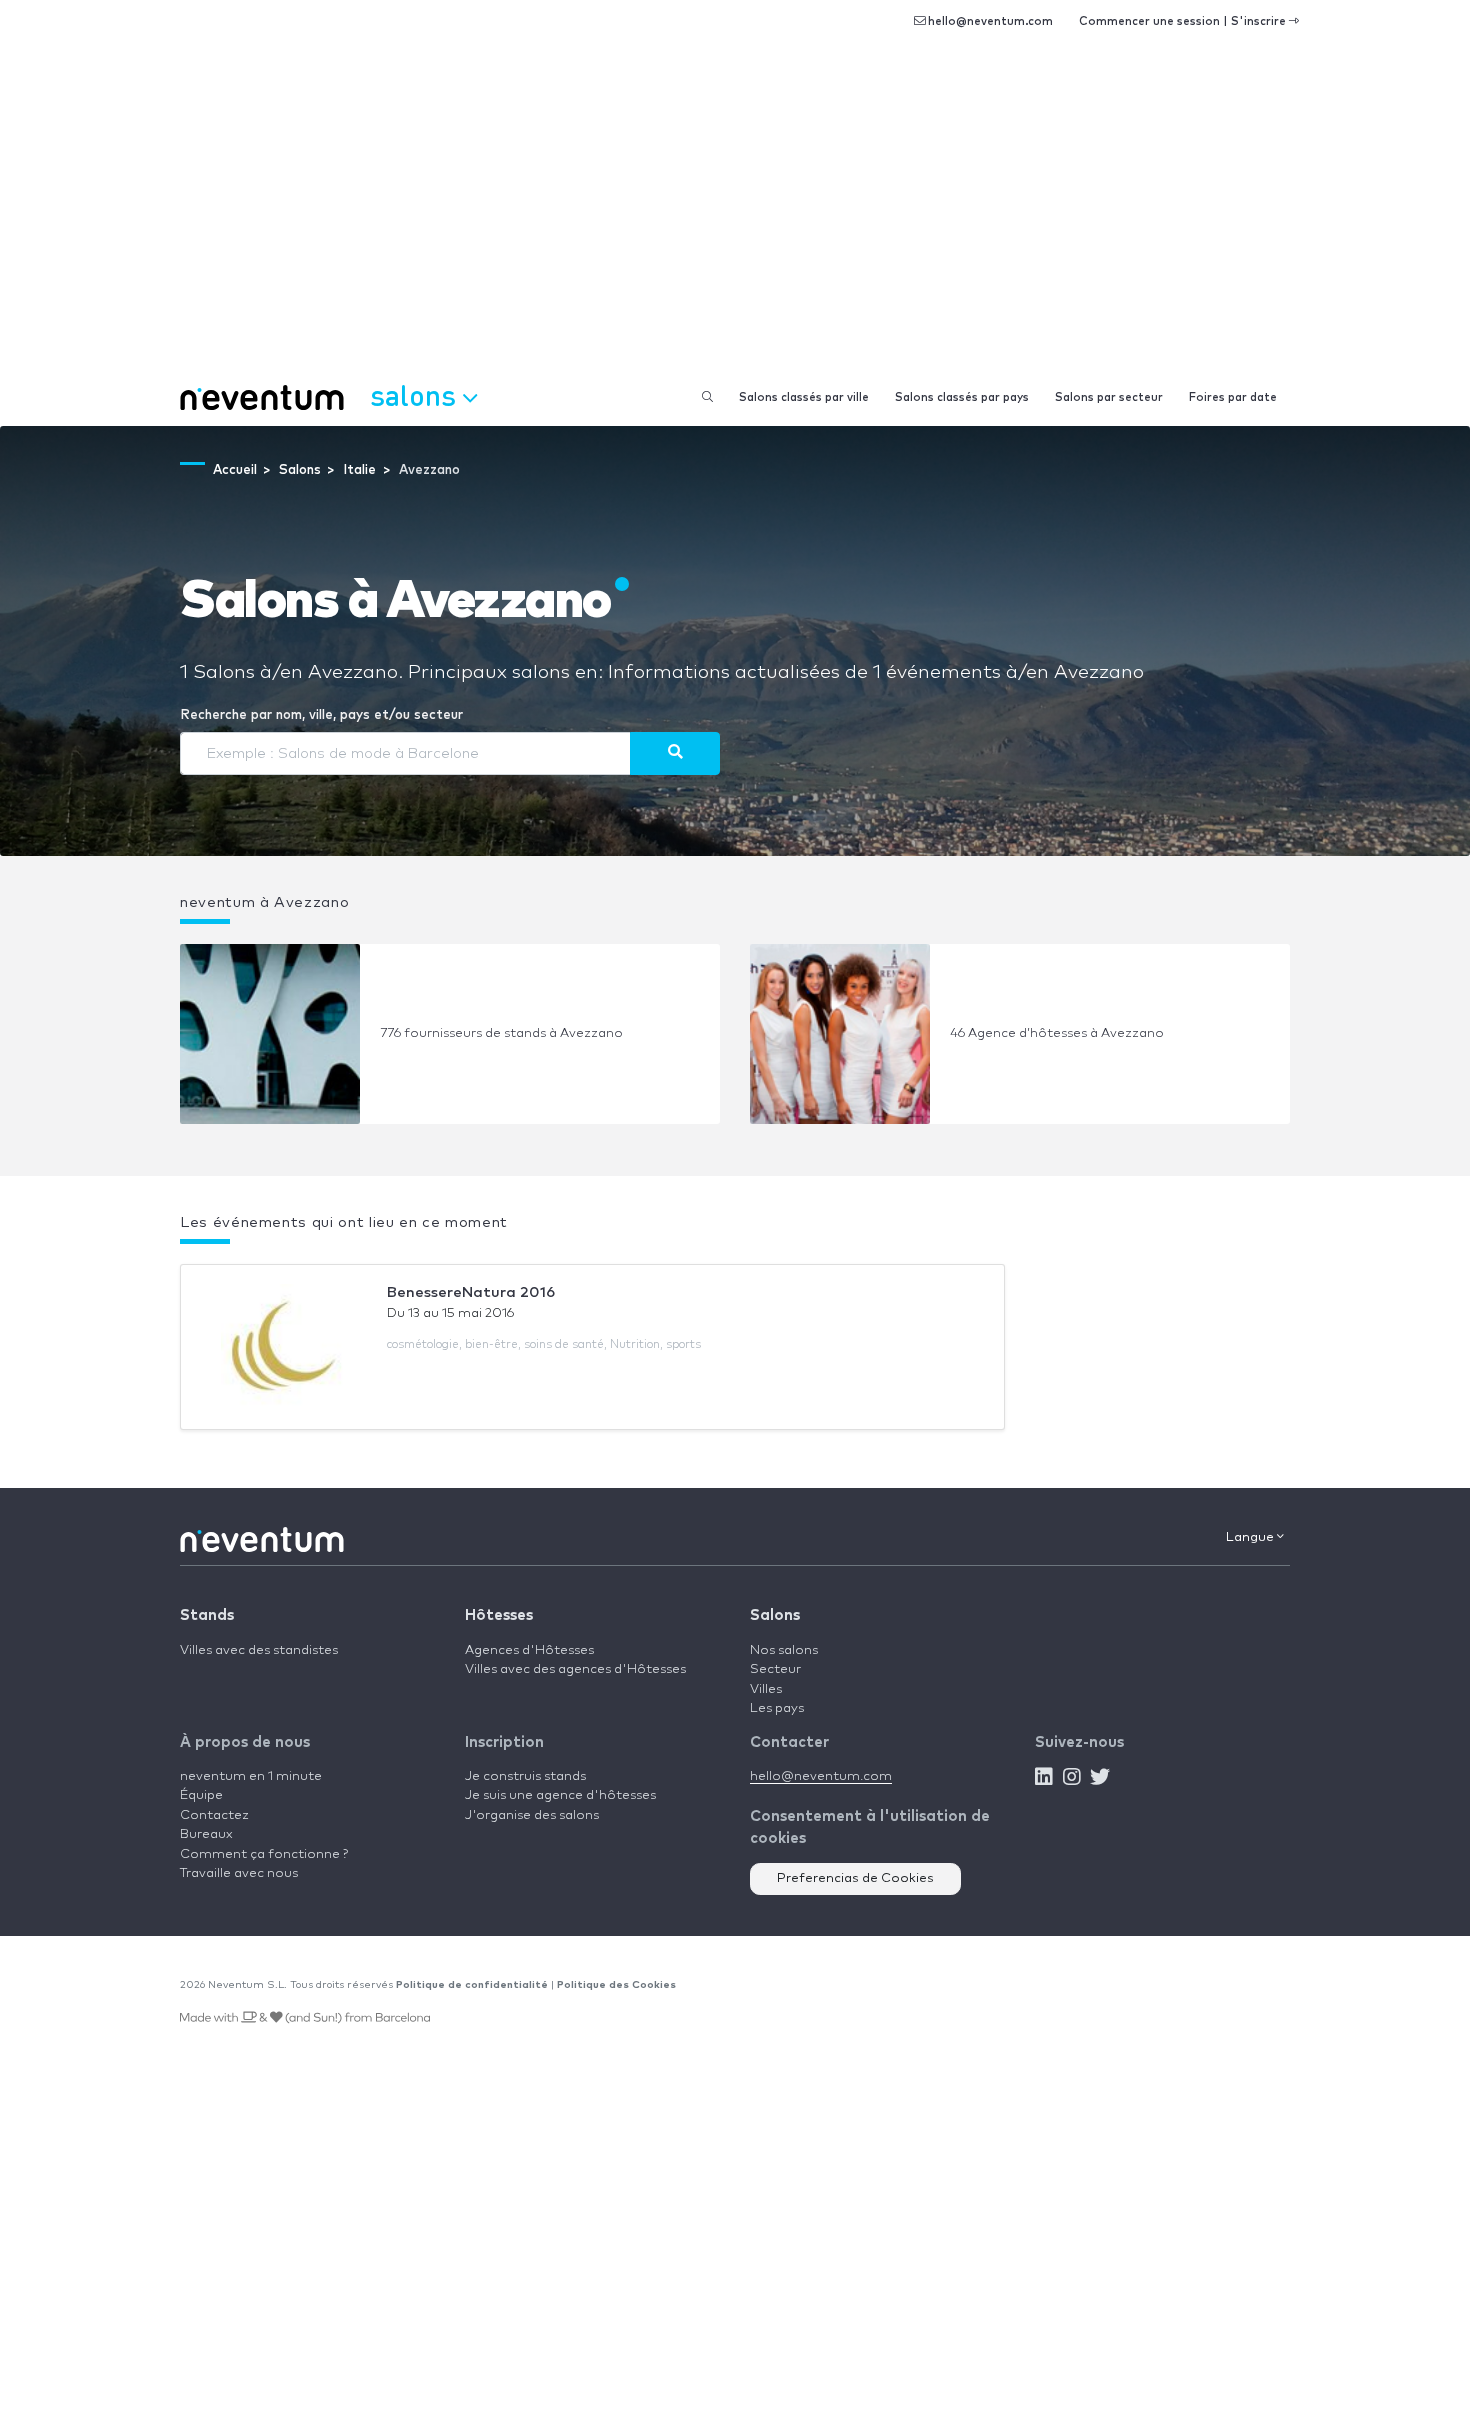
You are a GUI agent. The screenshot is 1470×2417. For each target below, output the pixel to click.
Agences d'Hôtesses (529, 1650)
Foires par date (1233, 397)
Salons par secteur (1109, 397)
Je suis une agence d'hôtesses (560, 1795)
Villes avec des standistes (259, 1650)
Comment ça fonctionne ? (264, 1854)
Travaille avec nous (239, 1873)
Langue (1251, 1537)
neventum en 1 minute (251, 1776)
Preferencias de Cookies (855, 1878)
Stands (207, 1615)
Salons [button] (416, 394)
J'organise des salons (532, 1815)
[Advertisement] (735, 220)
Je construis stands (525, 1776)
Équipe (201, 1795)
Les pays (777, 1708)
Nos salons (784, 1650)
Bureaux (206, 1834)
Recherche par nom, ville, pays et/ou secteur (321, 715)
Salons (775, 1615)
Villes (766, 1689)
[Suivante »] (675, 753)
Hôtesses (499, 1615)
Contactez (214, 1815)
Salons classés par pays (962, 397)
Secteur (775, 1669)
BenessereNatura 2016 (471, 1292)
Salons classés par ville (804, 397)
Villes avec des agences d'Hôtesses (575, 1669)
